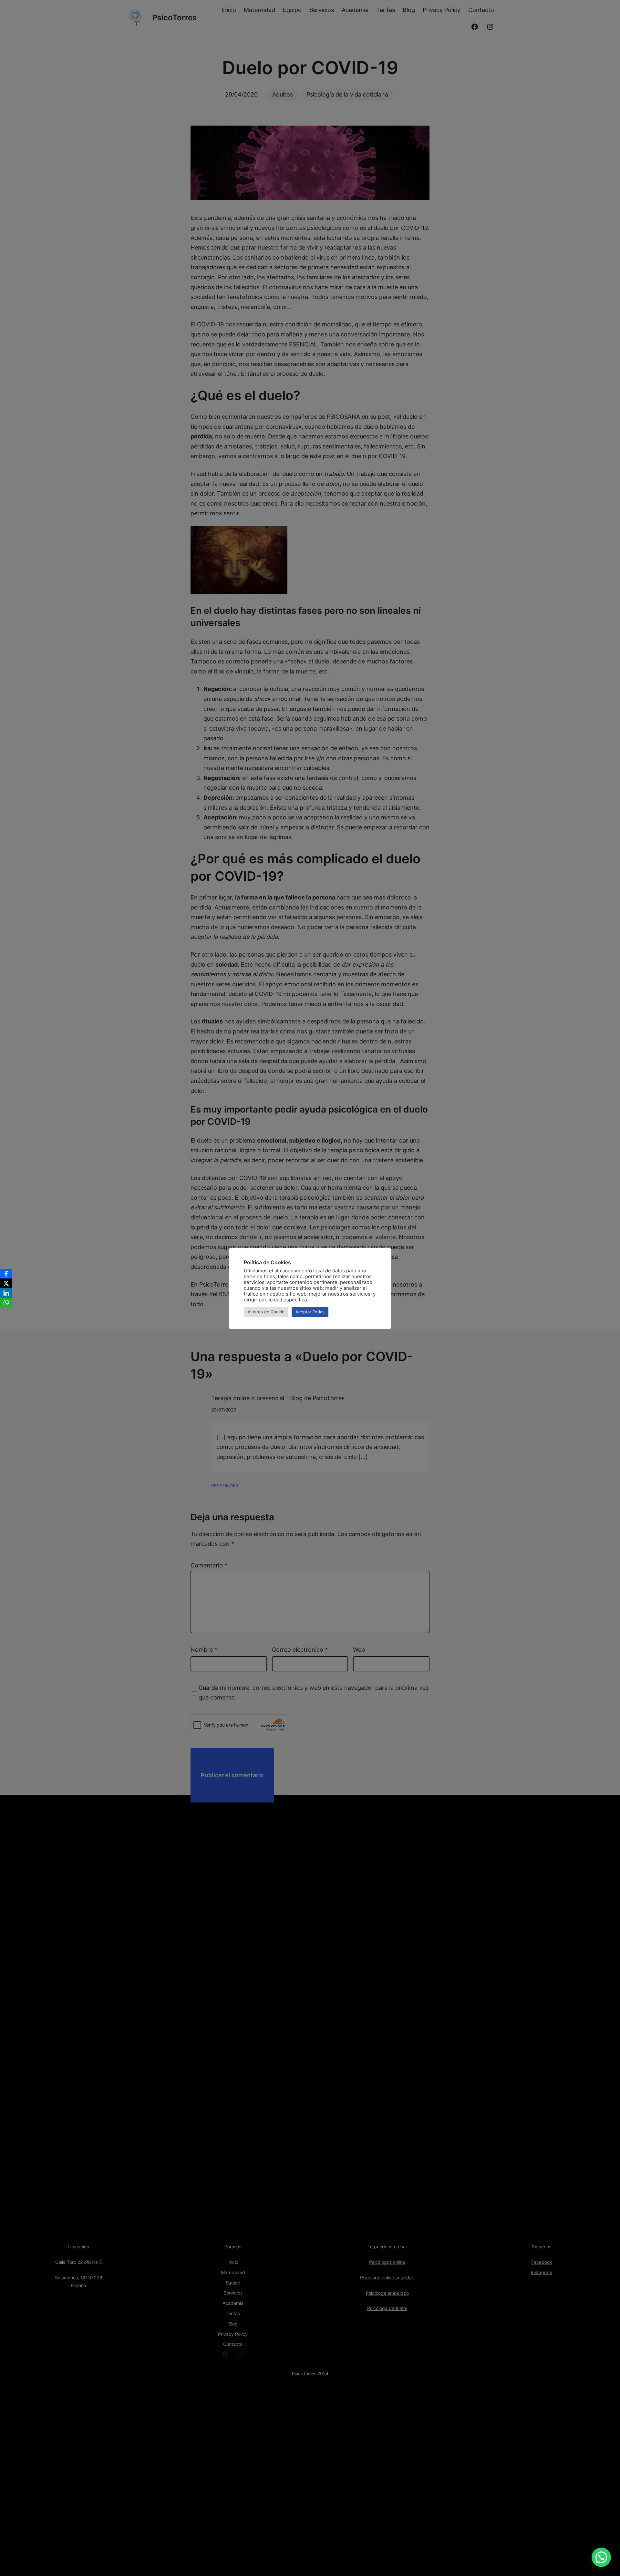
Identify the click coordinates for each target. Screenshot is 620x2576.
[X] (6, 1283)
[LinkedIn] (6, 1293)
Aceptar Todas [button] (310, 1312)
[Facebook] (6, 1274)
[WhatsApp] (6, 1303)
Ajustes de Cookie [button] (266, 1312)
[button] (601, 2557)
